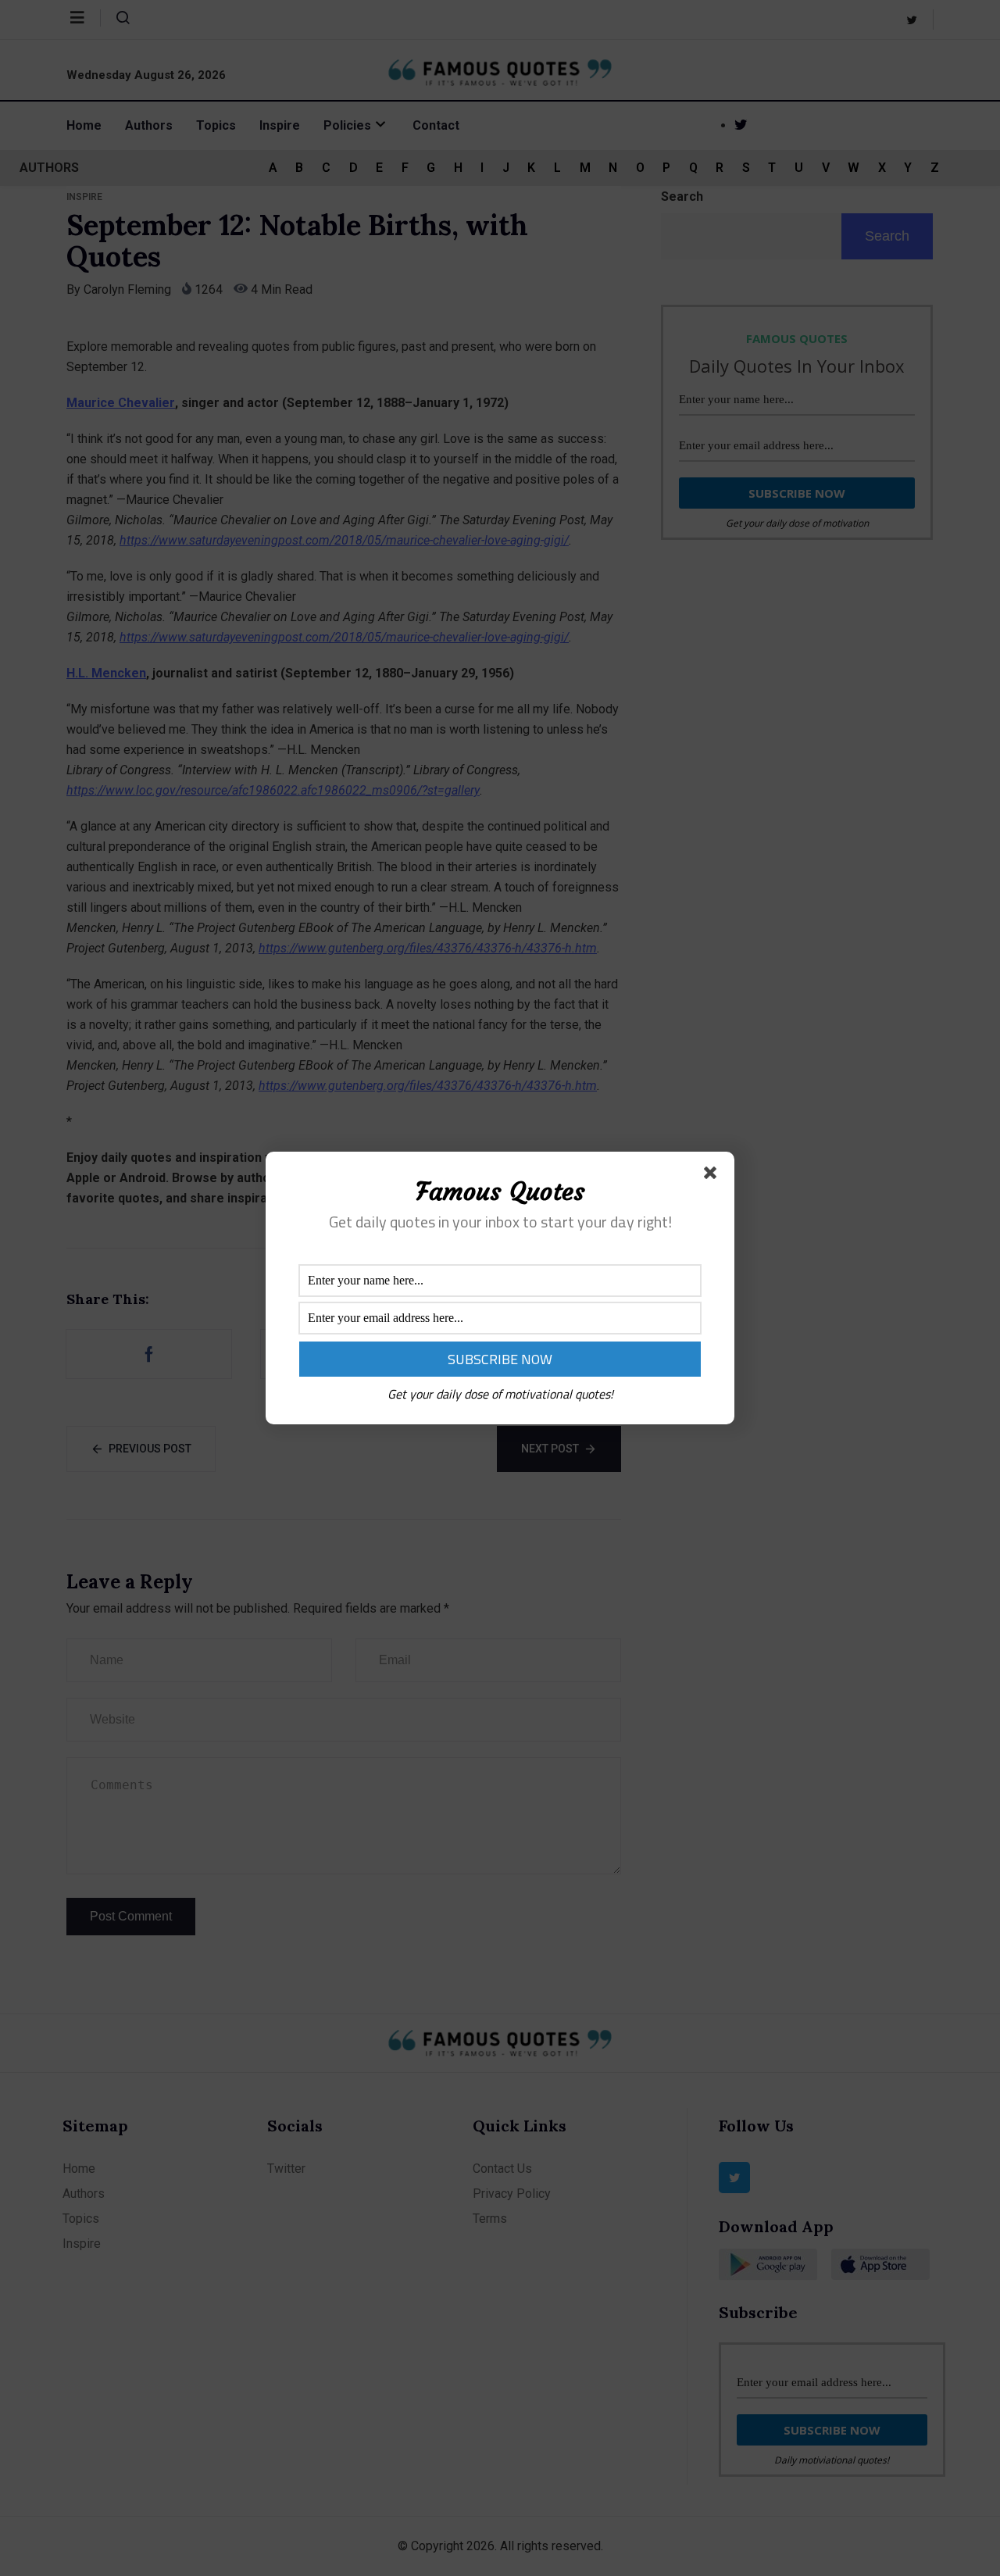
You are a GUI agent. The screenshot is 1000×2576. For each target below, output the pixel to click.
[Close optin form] (713, 1176)
